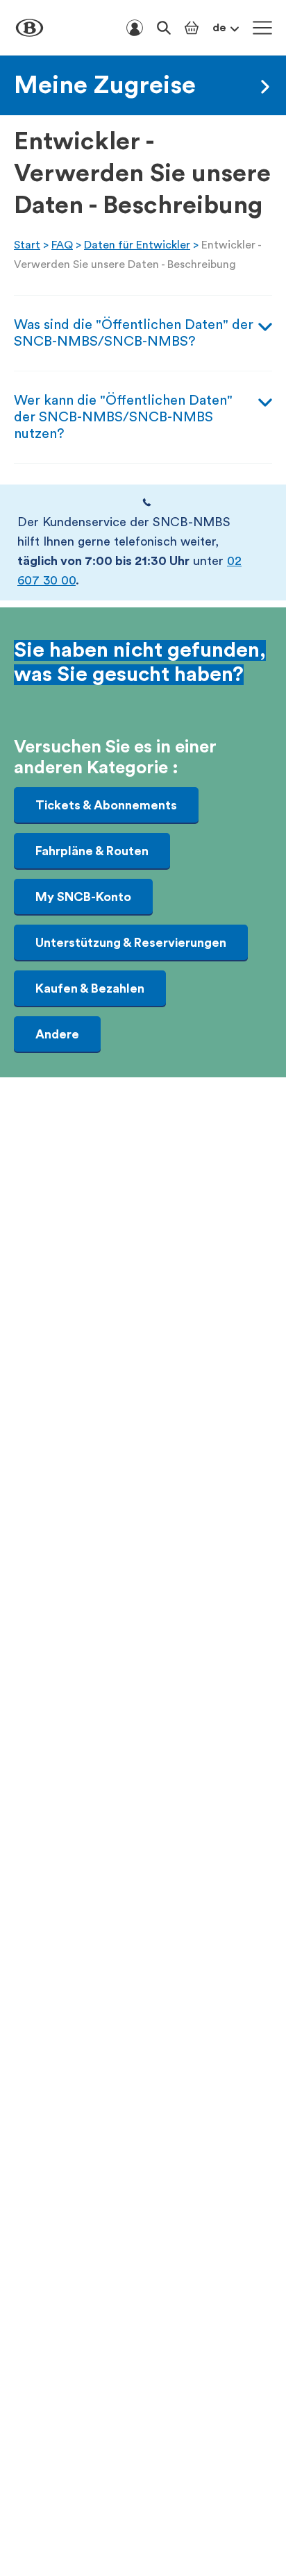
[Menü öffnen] (262, 28)
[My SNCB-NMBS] (135, 28)
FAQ (62, 245)
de (219, 28)
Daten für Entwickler (137, 245)
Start (27, 245)
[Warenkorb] (192, 28)
